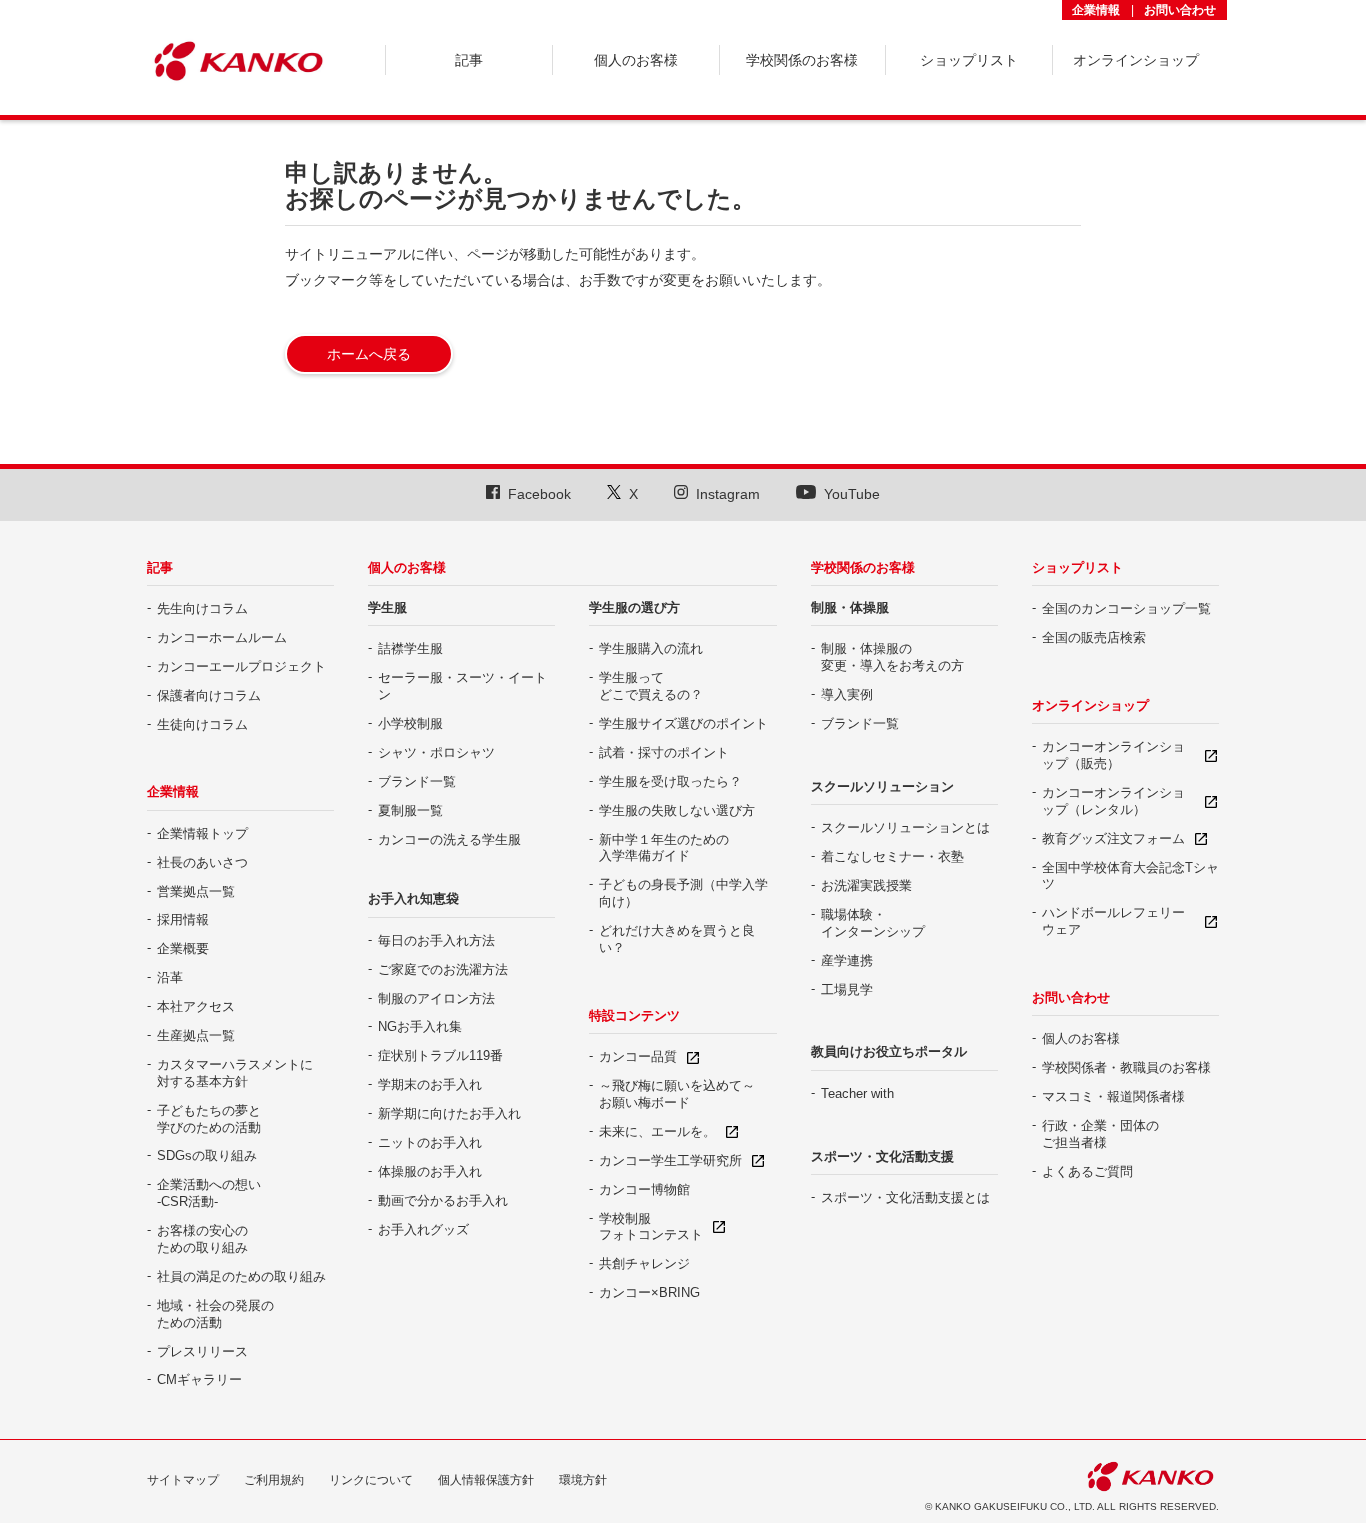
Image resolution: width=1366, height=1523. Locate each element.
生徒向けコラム (202, 724)
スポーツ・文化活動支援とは (905, 1197)
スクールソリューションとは (905, 827)
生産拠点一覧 (196, 1035)
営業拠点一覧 (196, 891)
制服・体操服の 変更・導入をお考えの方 (892, 657)
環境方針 (583, 1480)
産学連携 (847, 960)
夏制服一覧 (410, 810)
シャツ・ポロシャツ (436, 752)
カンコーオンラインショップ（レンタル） (1113, 801)
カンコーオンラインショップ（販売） (1113, 755)
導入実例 (847, 694)
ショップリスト (1077, 567)
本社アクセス (196, 1006)
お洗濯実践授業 (866, 885)
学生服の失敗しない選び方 (677, 810)
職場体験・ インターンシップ (873, 923)
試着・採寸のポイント (664, 752)
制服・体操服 (850, 607)
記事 (160, 567)
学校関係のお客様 (863, 567)
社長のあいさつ (202, 862)
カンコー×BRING (649, 1292)
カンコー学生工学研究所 (670, 1160)
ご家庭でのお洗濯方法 (443, 969)
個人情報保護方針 (486, 1480)
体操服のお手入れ (430, 1171)
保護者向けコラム (209, 695)
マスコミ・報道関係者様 (1113, 1096)
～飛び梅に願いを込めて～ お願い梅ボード (677, 1094)
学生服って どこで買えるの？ (651, 686)
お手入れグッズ (423, 1229)
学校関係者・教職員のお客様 (1126, 1067)
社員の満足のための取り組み (241, 1276)
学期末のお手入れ (430, 1084)
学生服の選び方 (634, 607)
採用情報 (183, 919)
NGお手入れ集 (420, 1026)
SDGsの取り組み (207, 1155)
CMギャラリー (199, 1379)
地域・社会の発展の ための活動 (215, 1314)
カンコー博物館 (644, 1189)
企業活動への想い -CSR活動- (209, 1193)
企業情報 (1096, 10)
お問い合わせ (1180, 10)
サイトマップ (183, 1480)
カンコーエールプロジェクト (241, 666)
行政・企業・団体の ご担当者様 (1100, 1134)
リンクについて (371, 1480)
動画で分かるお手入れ (443, 1200)
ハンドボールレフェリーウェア (1113, 921)
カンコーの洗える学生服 (449, 839)
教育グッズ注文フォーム (1113, 838)
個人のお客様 (407, 567)
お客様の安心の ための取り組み (202, 1239)
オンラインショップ (1090, 705)
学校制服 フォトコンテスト (651, 1227)
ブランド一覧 (417, 781)
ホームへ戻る (369, 354)
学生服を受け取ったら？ (670, 781)
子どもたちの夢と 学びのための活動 (209, 1119)
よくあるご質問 (1087, 1171)
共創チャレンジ (644, 1263)
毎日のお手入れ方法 (436, 940)
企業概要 (183, 948)
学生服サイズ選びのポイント (683, 723)
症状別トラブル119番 (440, 1055)
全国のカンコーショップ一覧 (1126, 608)
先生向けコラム (202, 608)
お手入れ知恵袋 (413, 898)
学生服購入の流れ (651, 648)
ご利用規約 (274, 1480)
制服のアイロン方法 (436, 998)
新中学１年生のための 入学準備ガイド (664, 848)
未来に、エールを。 (657, 1131)
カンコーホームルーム (222, 637)
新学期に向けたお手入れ (449, 1113)
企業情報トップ (202, 833)
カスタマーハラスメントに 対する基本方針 (235, 1073)
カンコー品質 (638, 1056)
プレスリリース (202, 1351)
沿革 (170, 977)
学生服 (387, 607)
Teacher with (857, 1093)
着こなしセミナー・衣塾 (892, 856)
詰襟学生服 (410, 648)
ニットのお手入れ (430, 1142)
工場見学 (847, 989)
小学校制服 (410, 723)
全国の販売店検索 (1094, 637)
